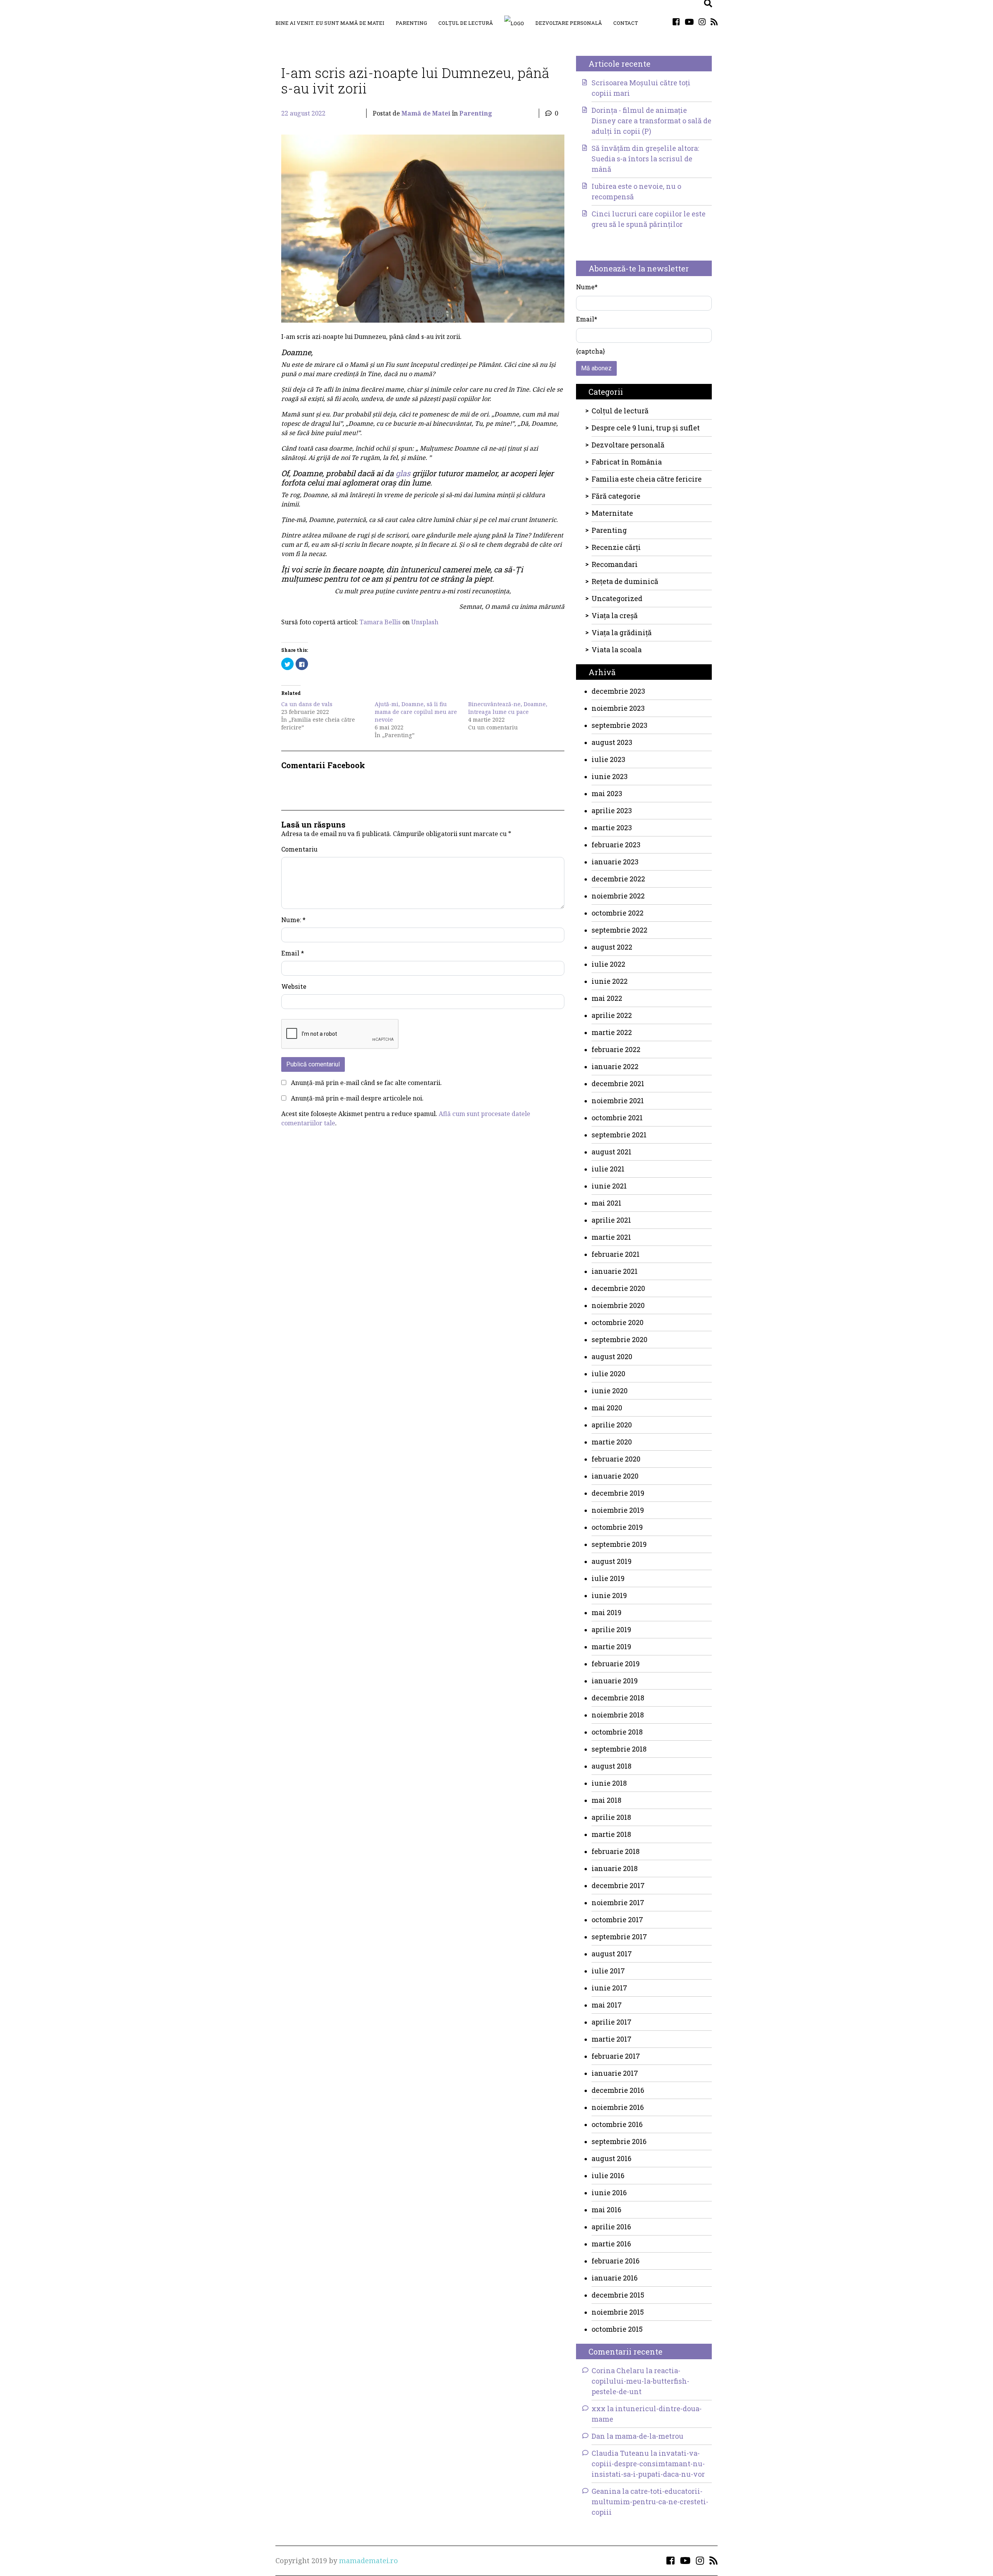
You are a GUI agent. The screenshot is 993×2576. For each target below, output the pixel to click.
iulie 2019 (608, 1578)
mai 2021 (606, 1203)
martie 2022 (612, 1032)
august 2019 (612, 1561)
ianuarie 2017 (615, 2073)
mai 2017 (607, 2005)
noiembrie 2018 (618, 1715)
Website (294, 986)
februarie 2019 (616, 1664)
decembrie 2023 (618, 691)
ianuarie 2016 (615, 2278)
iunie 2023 (610, 776)
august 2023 (612, 742)
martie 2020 (612, 1442)
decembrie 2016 (618, 2090)
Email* (587, 319)
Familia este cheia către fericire (647, 479)
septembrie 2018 (619, 1749)
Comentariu (299, 849)
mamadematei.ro (368, 2560)
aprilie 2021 (611, 1220)
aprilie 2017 (612, 2022)
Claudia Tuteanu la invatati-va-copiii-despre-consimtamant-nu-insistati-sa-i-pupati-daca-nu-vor (648, 2464)
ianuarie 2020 (615, 1476)
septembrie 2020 (619, 1339)
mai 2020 (607, 1408)
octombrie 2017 (617, 1919)
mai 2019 (606, 1612)
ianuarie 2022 (615, 1066)
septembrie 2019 (619, 1544)
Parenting (411, 23)
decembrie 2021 (618, 1083)
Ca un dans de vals (307, 704)
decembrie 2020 (618, 1288)
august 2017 (612, 1954)
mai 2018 (606, 1800)
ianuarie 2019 (615, 1681)
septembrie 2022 (619, 930)
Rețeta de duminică (625, 581)
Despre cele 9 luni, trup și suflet (646, 428)
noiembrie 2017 (618, 1902)
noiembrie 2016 (618, 2107)
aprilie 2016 (611, 2227)
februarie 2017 (616, 2056)
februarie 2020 (616, 1459)
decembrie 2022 (618, 879)
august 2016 (612, 2158)
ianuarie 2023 (615, 862)
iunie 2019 (609, 1595)
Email (293, 953)
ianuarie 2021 (615, 1271)
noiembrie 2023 (618, 708)
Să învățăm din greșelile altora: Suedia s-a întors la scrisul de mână (645, 159)
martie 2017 (612, 2039)
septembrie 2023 (619, 725)
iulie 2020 (608, 1374)
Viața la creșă (615, 615)
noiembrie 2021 (618, 1101)
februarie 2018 (616, 1851)
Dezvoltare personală (569, 23)
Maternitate (612, 513)
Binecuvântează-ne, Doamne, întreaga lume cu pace (508, 708)
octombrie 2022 (618, 913)
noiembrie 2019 (618, 1510)
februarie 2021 (616, 1254)
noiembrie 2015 (618, 2312)
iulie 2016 (608, 2175)
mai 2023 (607, 793)
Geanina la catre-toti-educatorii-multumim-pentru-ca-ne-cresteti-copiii (650, 2502)
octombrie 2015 (617, 2329)
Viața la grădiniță (622, 632)
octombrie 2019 (617, 1527)
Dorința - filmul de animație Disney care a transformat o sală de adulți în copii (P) (651, 121)
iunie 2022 (610, 981)
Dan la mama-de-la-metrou (637, 2436)
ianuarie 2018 (615, 1868)
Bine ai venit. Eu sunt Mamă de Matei (330, 23)
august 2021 (612, 1152)
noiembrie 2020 (618, 1305)
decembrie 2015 (618, 2295)
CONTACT (626, 23)
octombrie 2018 (617, 1732)
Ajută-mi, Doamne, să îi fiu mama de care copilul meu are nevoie (416, 712)
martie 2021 (611, 1237)
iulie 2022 (608, 964)
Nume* (587, 287)
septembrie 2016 (619, 2141)
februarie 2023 (616, 845)
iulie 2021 (608, 1169)
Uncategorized (617, 598)
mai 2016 (606, 2210)
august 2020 (612, 1356)
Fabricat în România (627, 462)
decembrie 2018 (618, 1698)
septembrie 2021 (619, 1135)
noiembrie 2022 (618, 896)
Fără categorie (616, 496)
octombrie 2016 (617, 2124)
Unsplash (425, 622)
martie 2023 (612, 828)
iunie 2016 (609, 2192)
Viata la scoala (617, 650)
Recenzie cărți (616, 547)
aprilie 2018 (611, 1817)
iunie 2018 (609, 1783)
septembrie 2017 (619, 1937)
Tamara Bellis (380, 622)
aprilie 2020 (612, 1425)
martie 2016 (611, 2244)
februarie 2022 (616, 1049)
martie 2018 (611, 1834)
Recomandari (615, 564)
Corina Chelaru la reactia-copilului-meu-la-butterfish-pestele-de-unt (640, 2381)
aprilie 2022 (612, 1015)
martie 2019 (611, 1646)
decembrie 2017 (618, 1885)
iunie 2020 (610, 1391)
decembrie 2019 (618, 1493)
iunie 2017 (609, 1988)
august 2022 (612, 947)
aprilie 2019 (611, 1629)
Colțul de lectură (466, 23)
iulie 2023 (608, 759)
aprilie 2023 (612, 810)
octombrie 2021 (617, 1118)
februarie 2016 (616, 2261)
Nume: (293, 920)
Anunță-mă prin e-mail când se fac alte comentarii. (366, 1083)
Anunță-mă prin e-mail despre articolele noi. (357, 1098)
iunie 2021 (609, 1186)
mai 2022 (607, 998)
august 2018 (612, 1766)
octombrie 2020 (618, 1322)
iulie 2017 (608, 1971)
